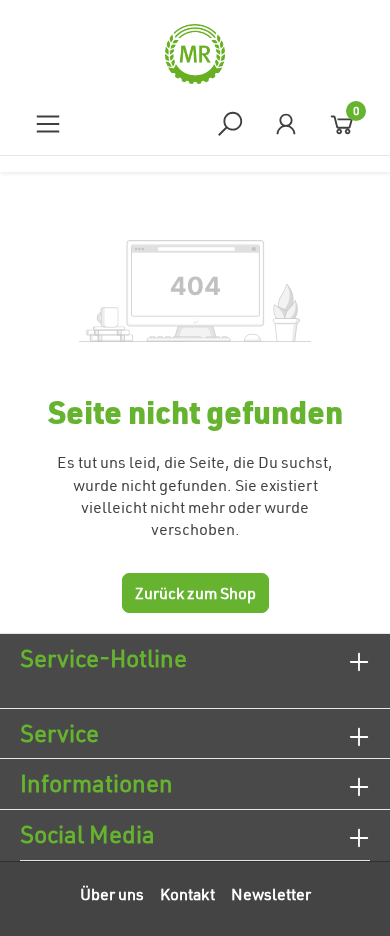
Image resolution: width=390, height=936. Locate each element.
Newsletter (271, 894)
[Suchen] (230, 123)
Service (59, 733)
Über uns (112, 894)
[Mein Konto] (286, 123)
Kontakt (187, 894)
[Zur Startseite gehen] (195, 54)
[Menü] (48, 123)
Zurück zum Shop (195, 593)
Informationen (96, 783)
